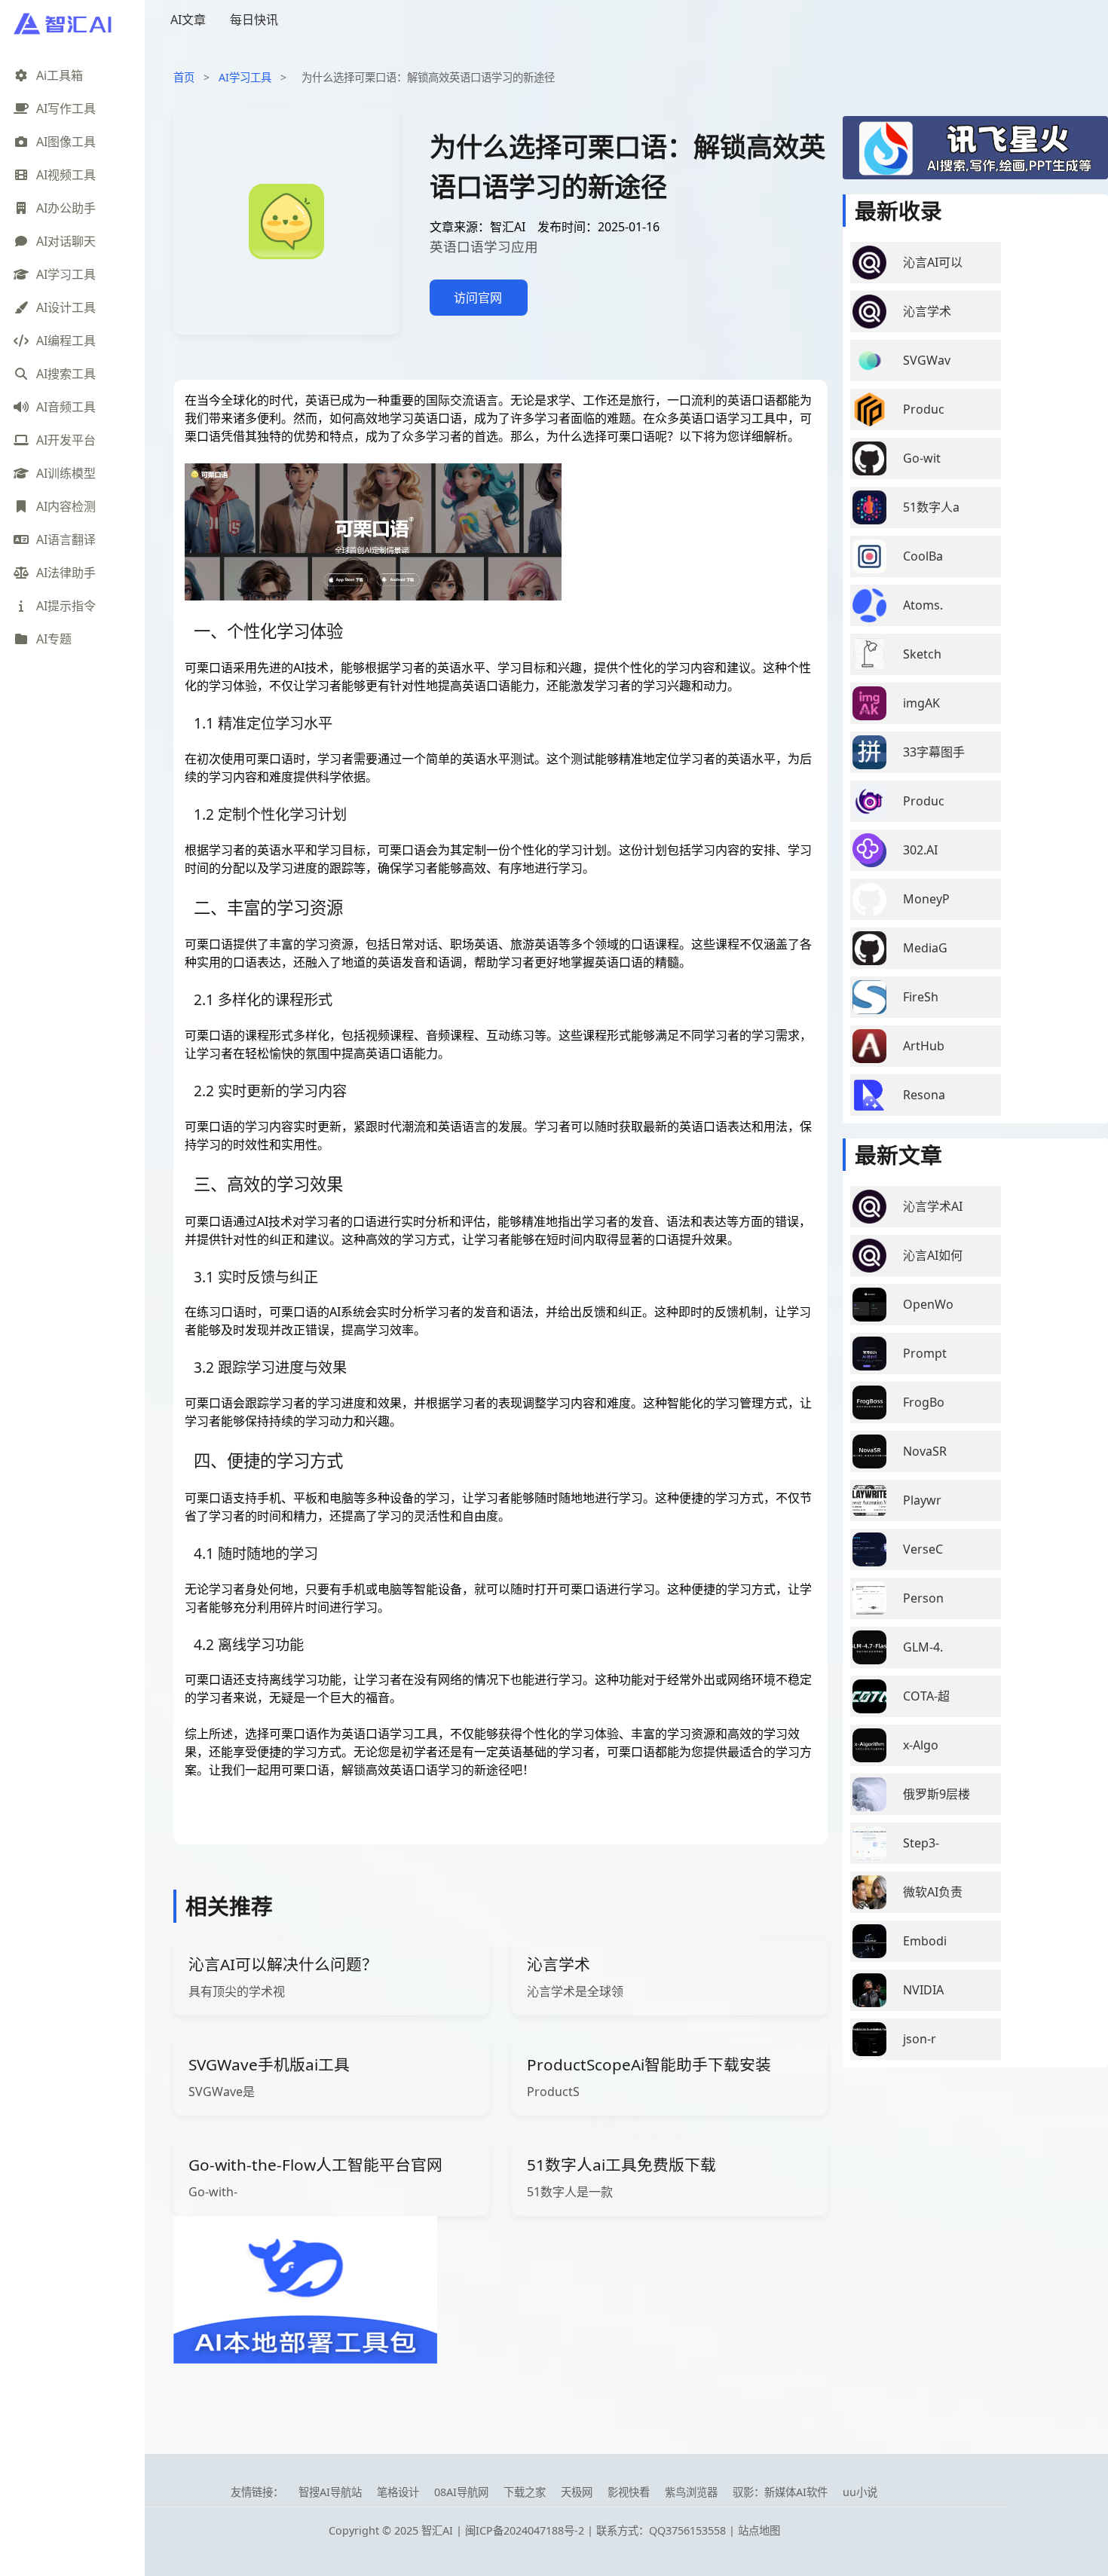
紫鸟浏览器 (691, 2492)
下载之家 (525, 2492)
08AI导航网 (461, 2492)
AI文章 (188, 20)
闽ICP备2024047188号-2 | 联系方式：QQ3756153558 (597, 2530)
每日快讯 (254, 20)
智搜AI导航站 (330, 2492)
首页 (184, 77)
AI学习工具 (245, 77)
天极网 (577, 2492)
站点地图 (759, 2530)
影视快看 (629, 2492)
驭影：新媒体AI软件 (780, 2492)
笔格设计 (398, 2492)
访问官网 (478, 298)
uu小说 (860, 2492)
